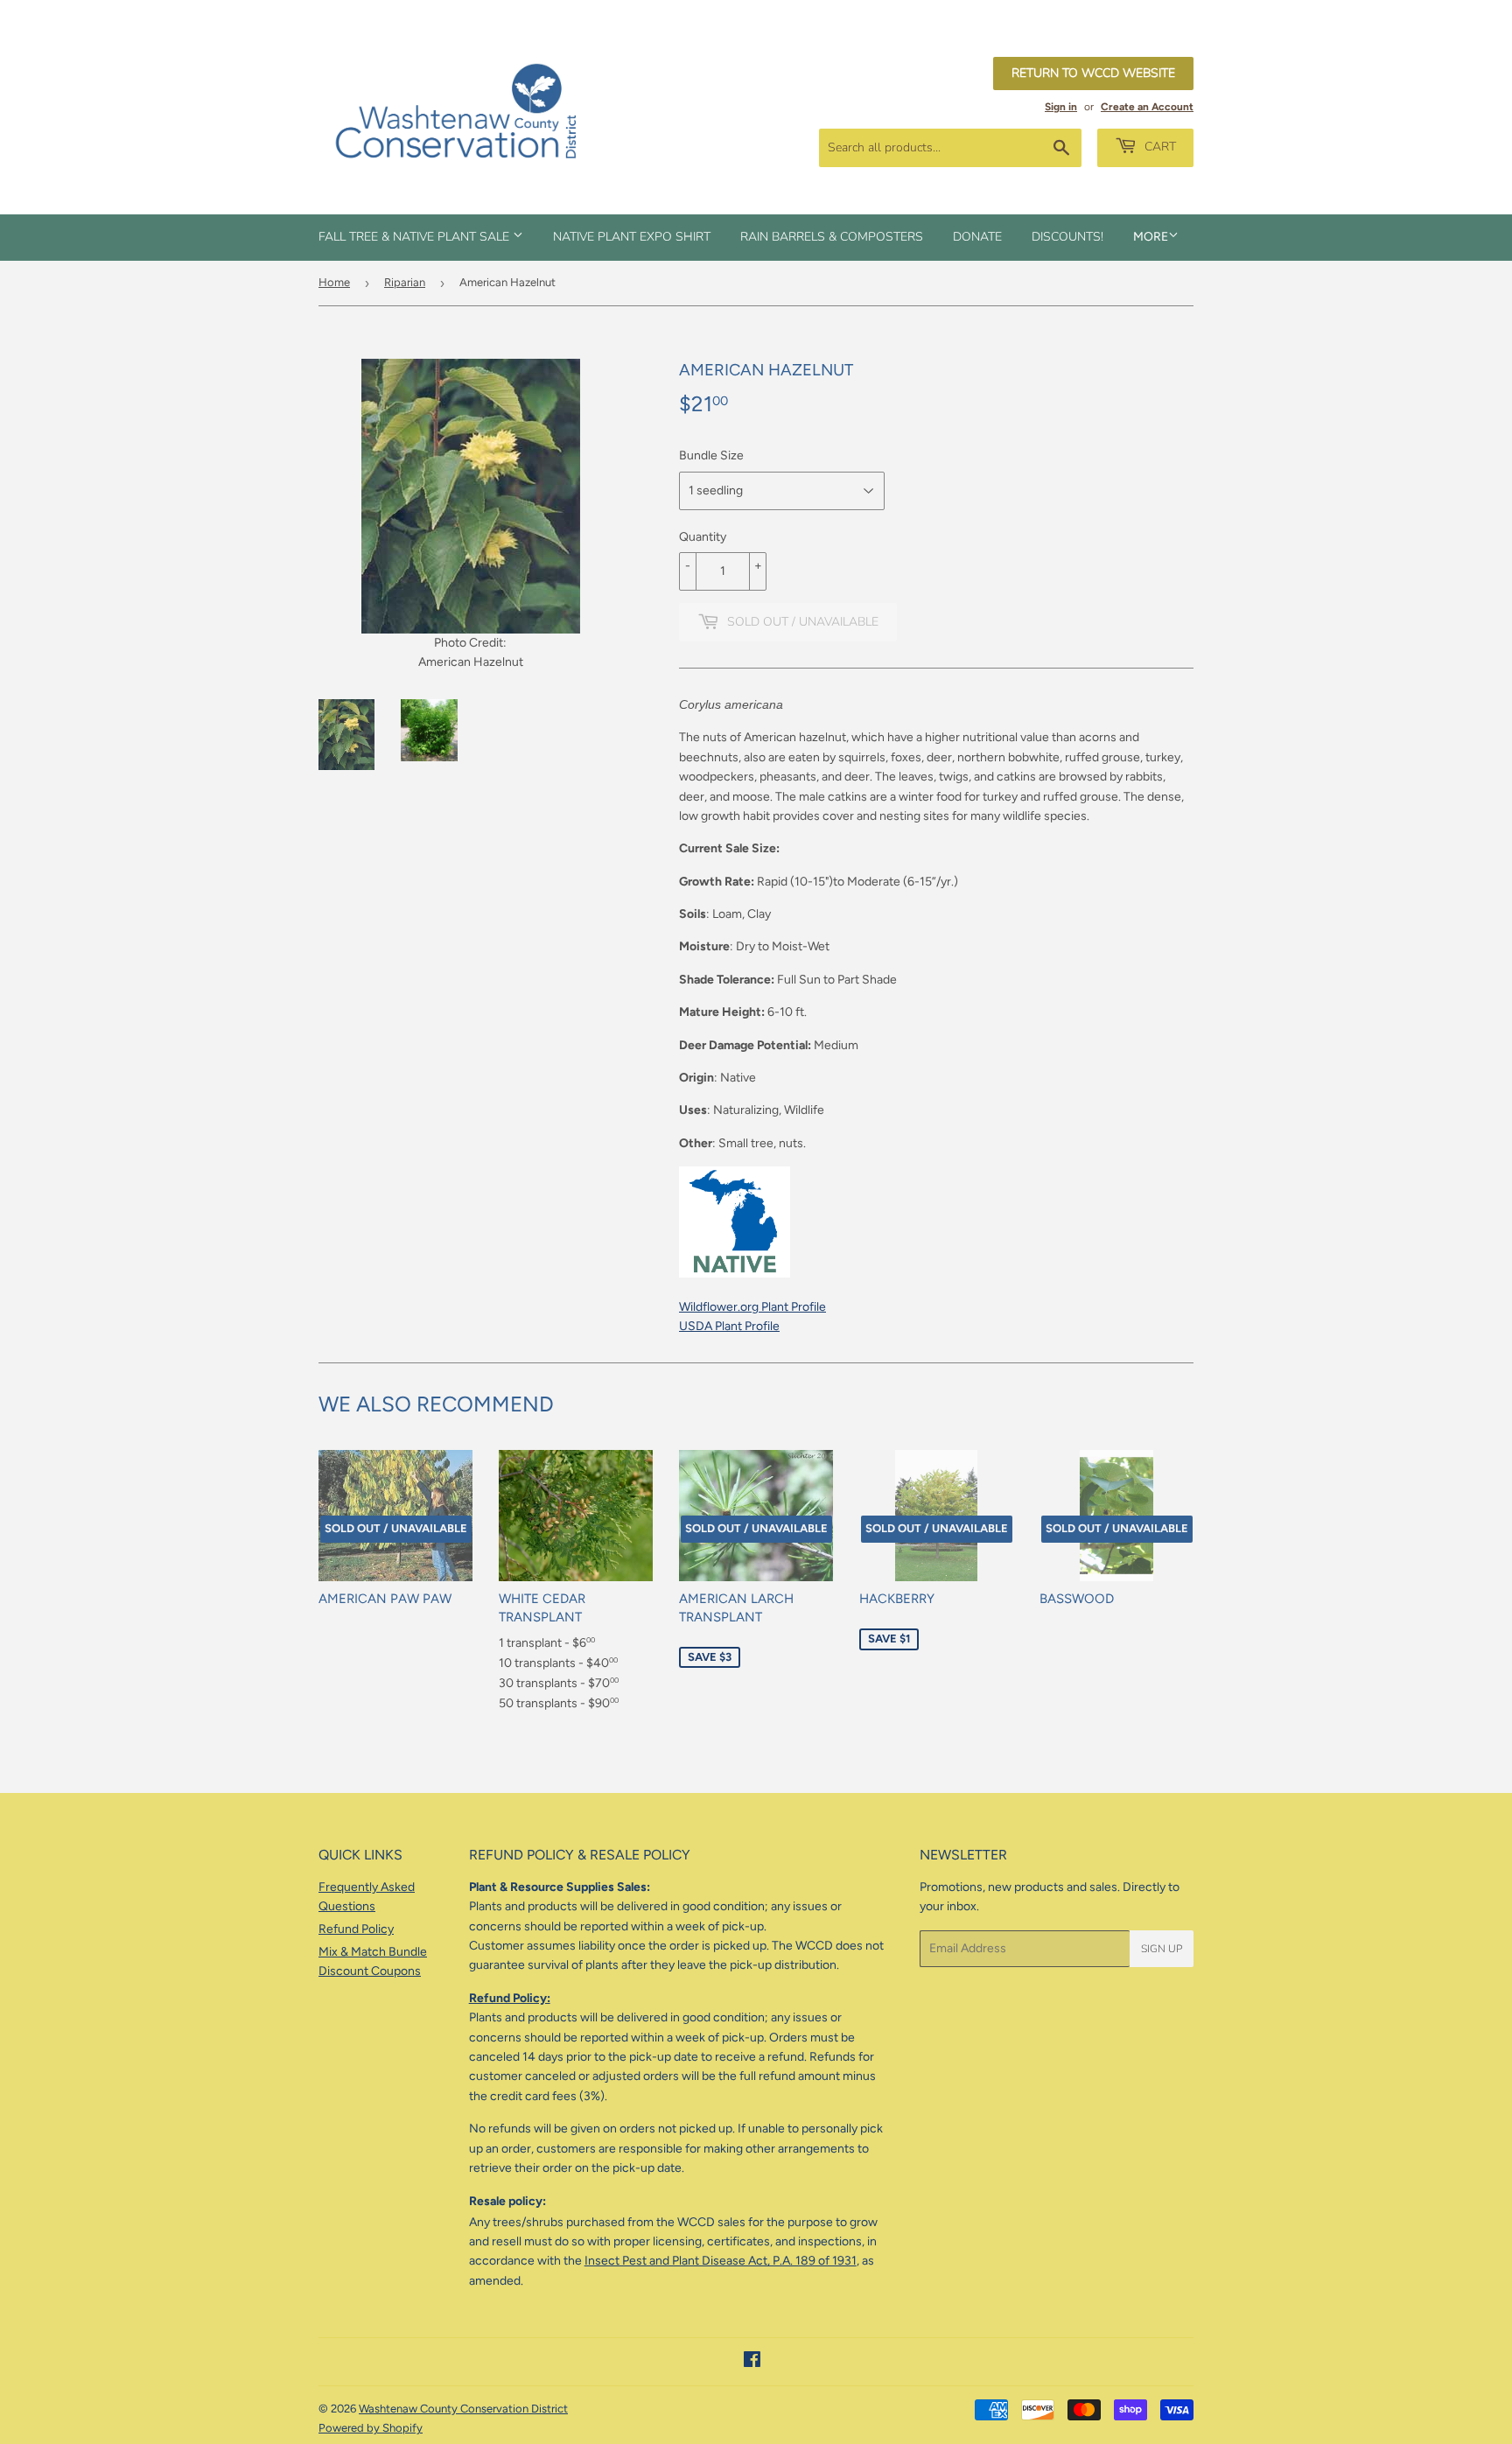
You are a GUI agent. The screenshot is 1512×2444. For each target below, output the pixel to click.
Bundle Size (711, 455)
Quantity (703, 537)
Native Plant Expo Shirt (632, 237)
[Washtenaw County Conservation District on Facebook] (752, 2362)
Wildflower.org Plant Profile (752, 1307)
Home (334, 282)
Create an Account (1147, 107)
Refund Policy (356, 1929)
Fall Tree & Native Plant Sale (416, 237)
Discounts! (1067, 237)
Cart (1158, 147)
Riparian (405, 282)
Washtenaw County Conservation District (463, 2409)
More (1151, 237)
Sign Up (1162, 1949)
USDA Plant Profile (729, 1326)
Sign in (1061, 107)
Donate (977, 237)
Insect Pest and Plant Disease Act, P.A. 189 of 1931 (721, 2261)
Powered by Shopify (371, 2428)
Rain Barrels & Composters (832, 237)
